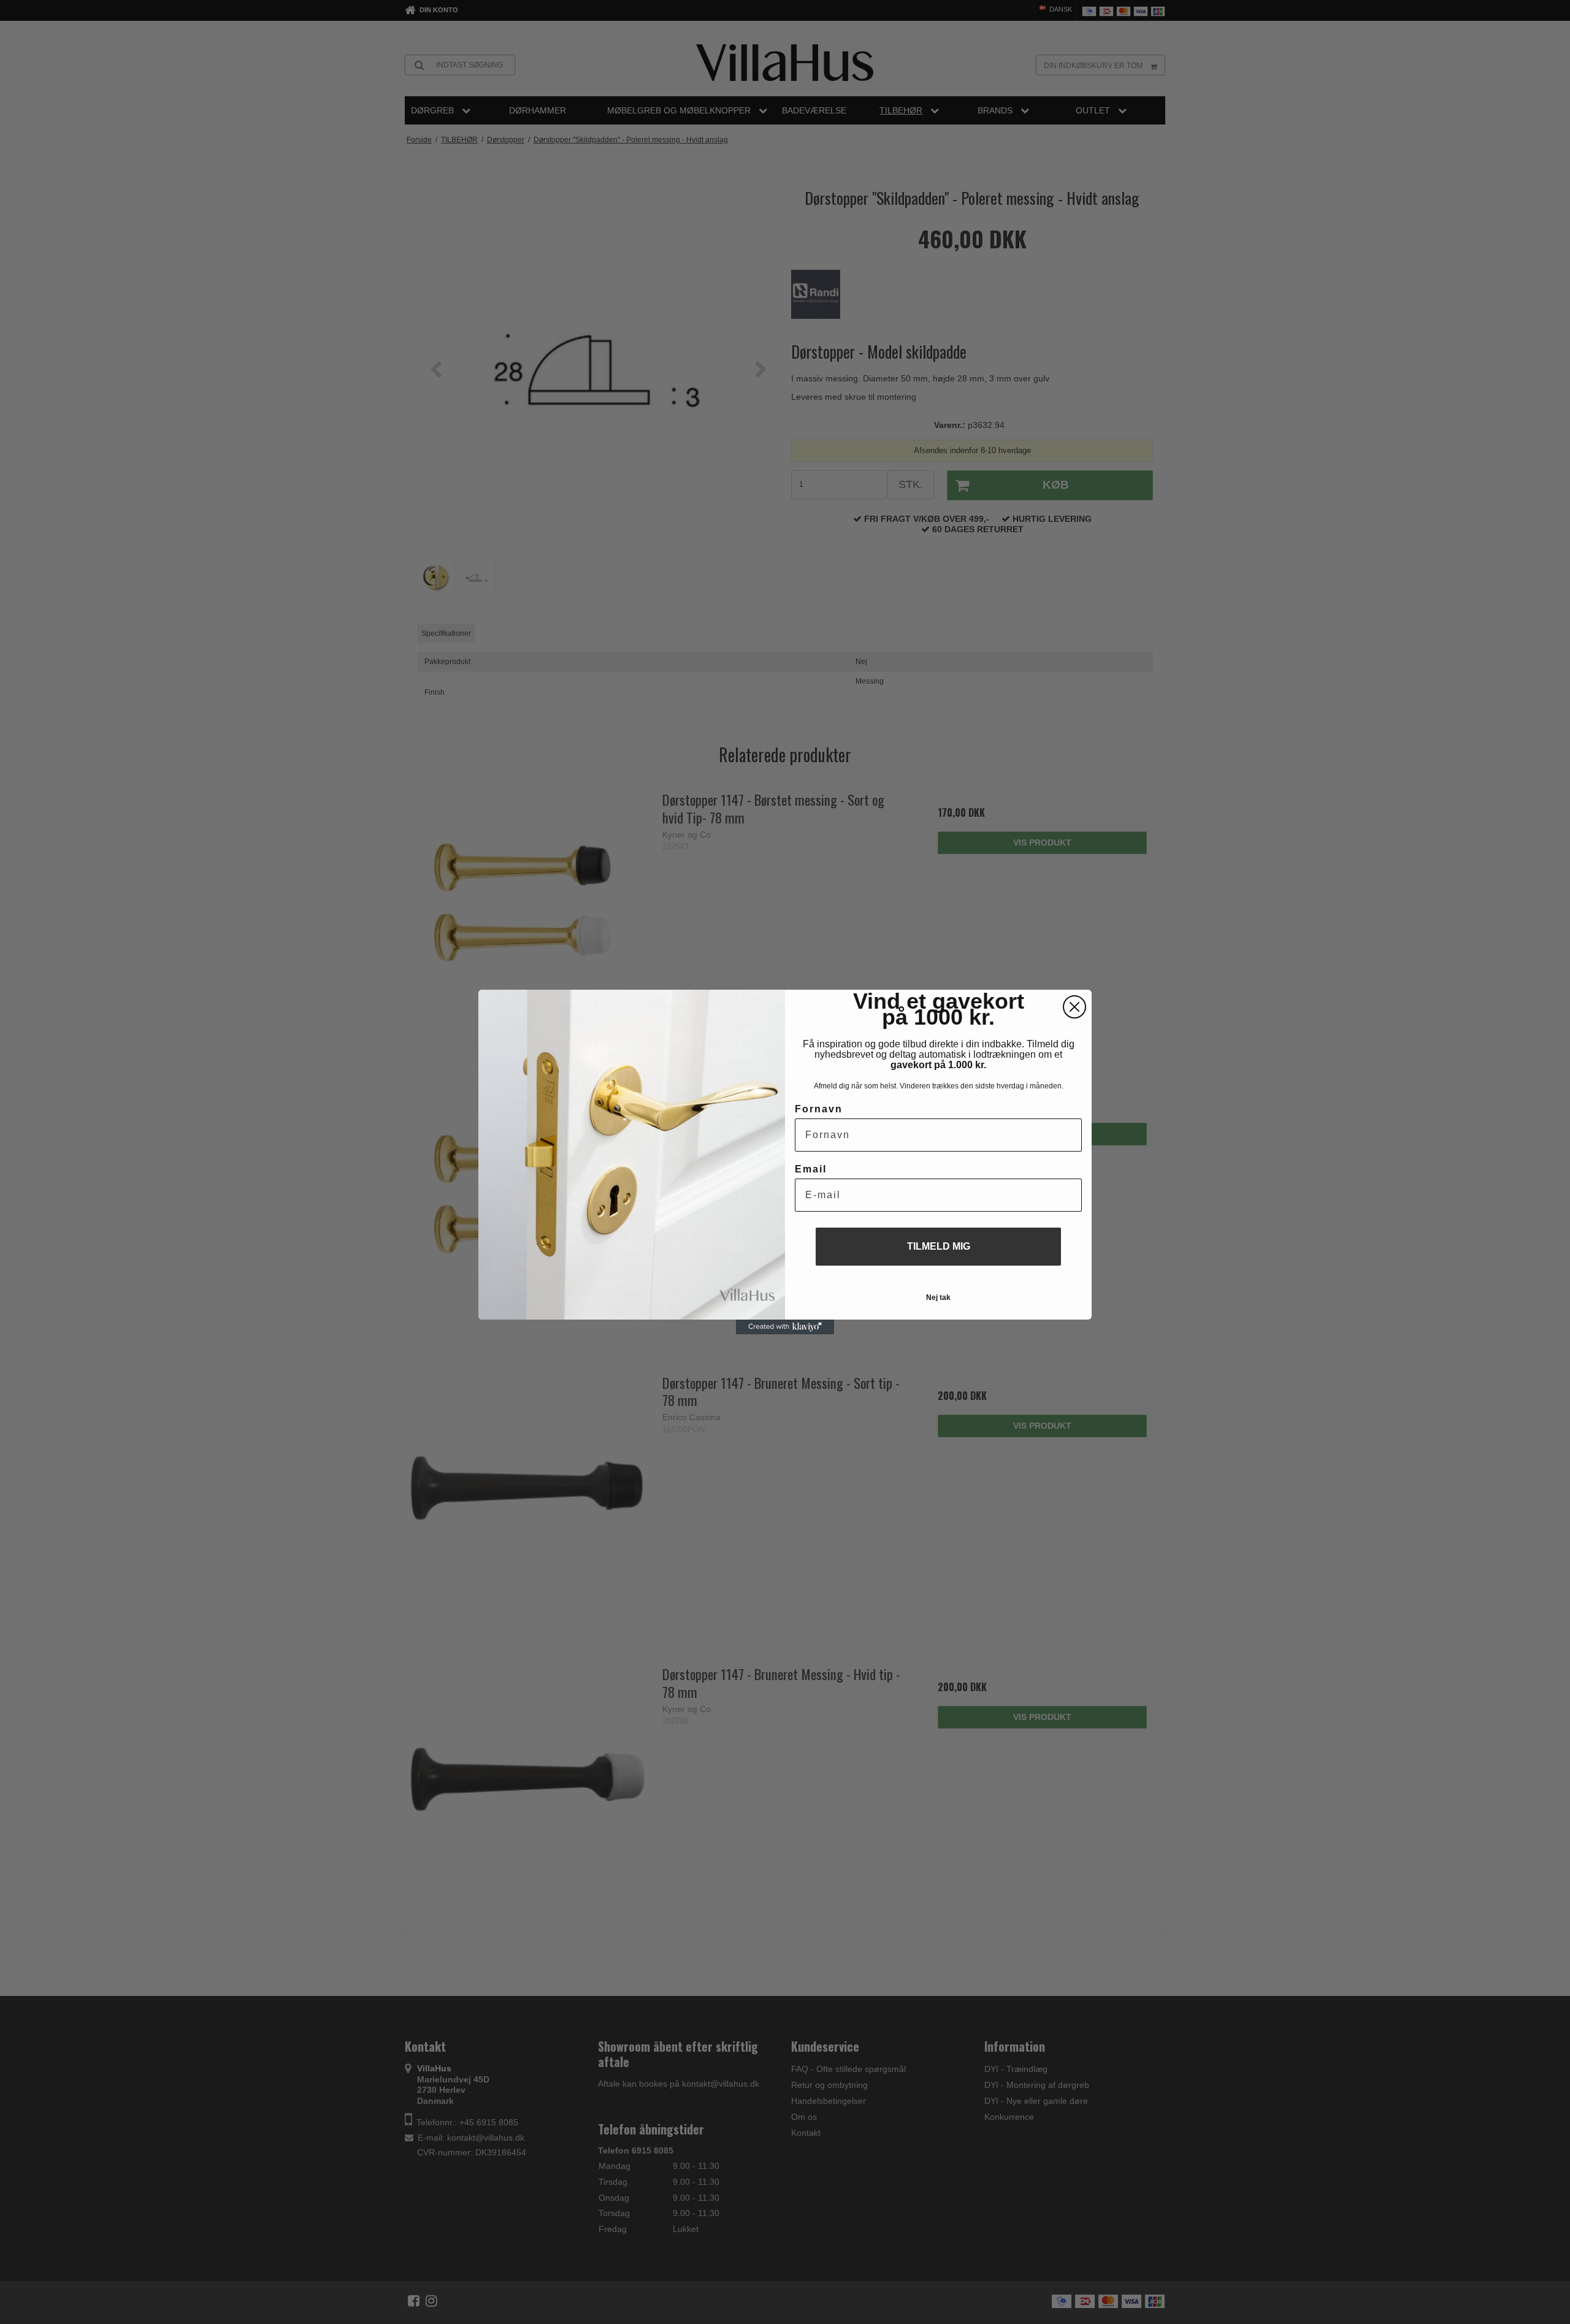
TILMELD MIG (939, 1246)
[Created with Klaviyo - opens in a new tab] (785, 1327)
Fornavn (819, 1109)
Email (811, 1169)
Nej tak (938, 1298)
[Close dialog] (1074, 1007)
